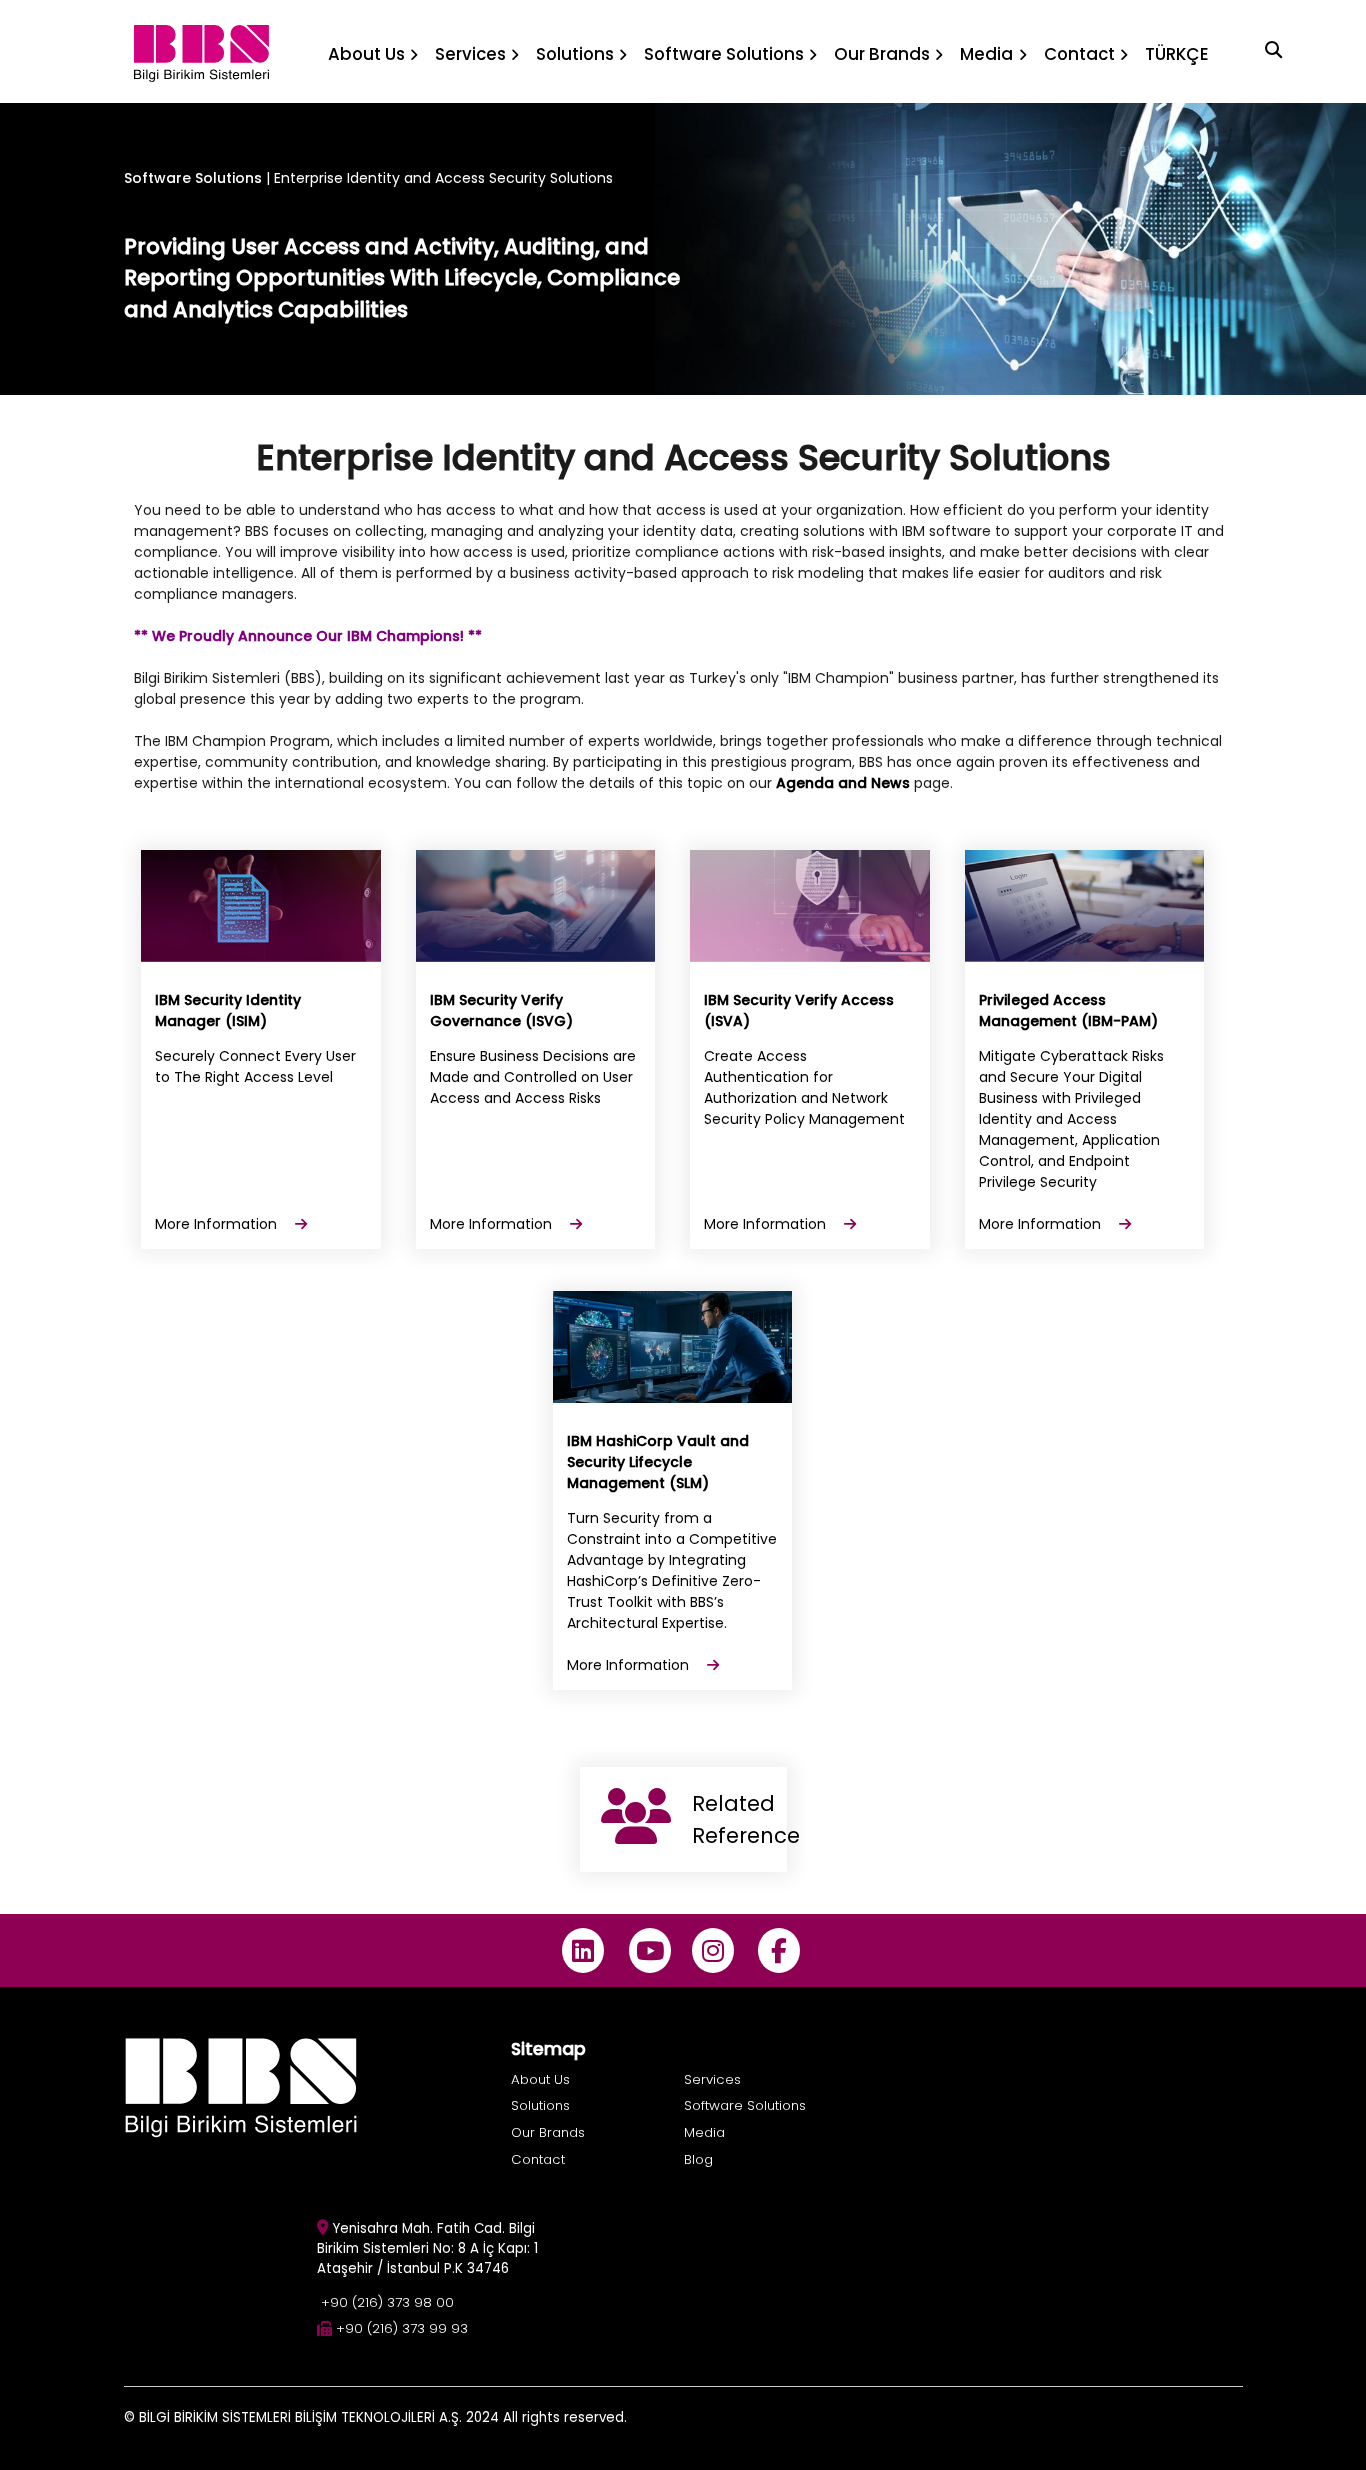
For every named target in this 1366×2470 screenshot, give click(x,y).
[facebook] (779, 1950)
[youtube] (649, 1950)
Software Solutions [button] (724, 54)
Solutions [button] (575, 54)
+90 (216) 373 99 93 (402, 2328)
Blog (698, 2159)
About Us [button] (366, 54)
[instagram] (712, 1950)
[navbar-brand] (201, 51)
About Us (540, 2079)
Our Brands (548, 2132)
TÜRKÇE (1177, 54)
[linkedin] (583, 1950)
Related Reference (739, 1819)
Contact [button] (1079, 54)
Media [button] (986, 54)
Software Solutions (193, 178)
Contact (538, 2159)
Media (704, 2132)
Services (712, 2079)
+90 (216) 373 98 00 (387, 2302)
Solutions (540, 2105)
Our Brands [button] (882, 54)
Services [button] (470, 54)
